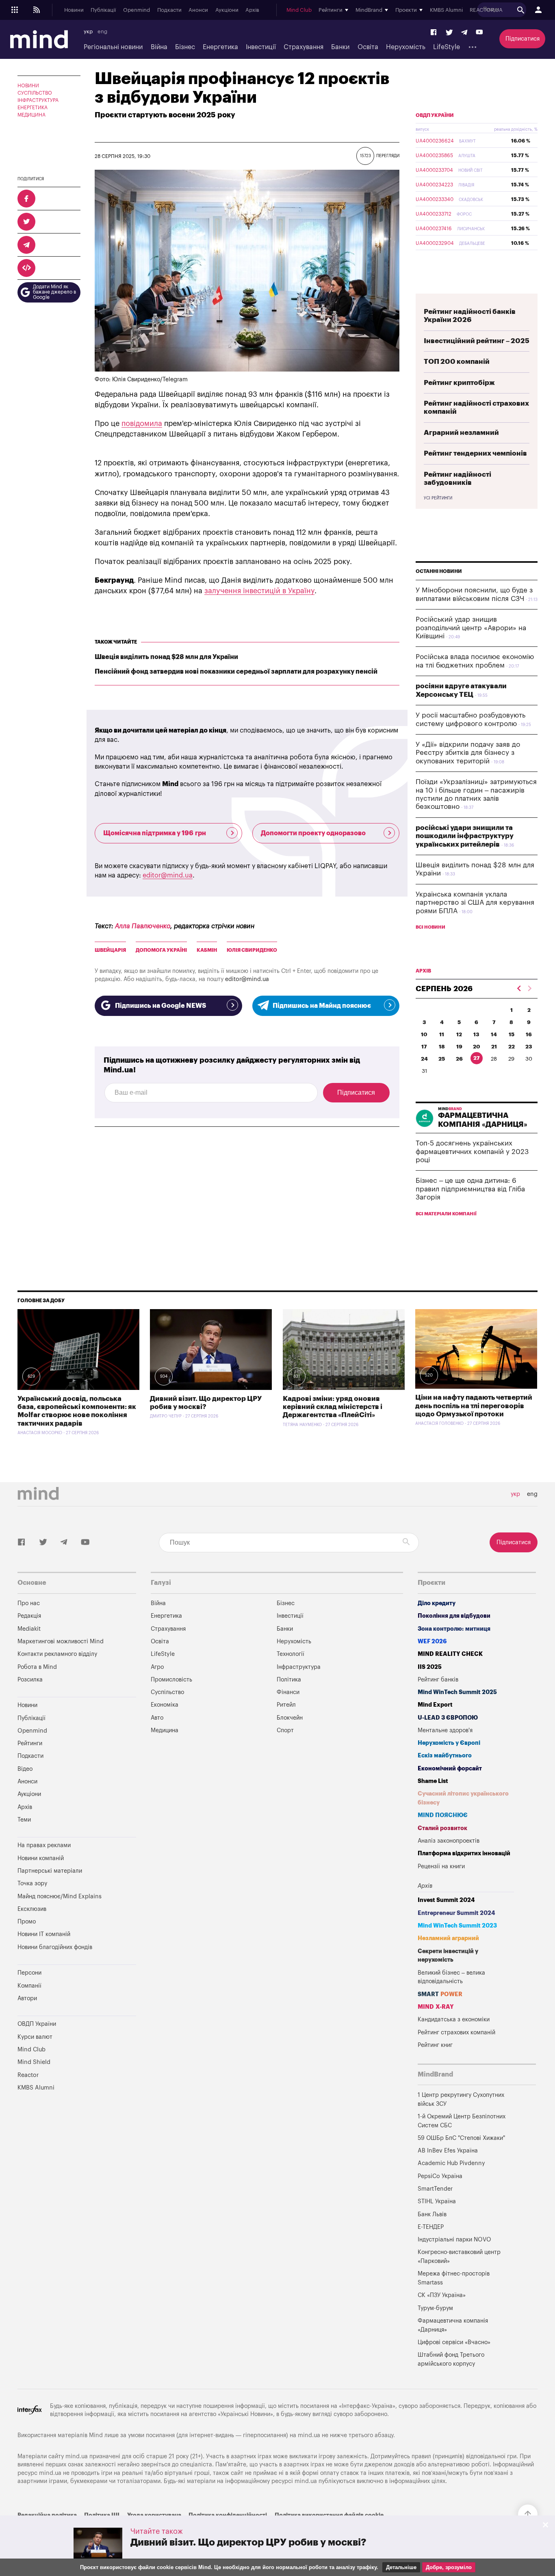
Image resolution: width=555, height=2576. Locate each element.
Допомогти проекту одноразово (313, 833)
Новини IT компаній (44, 1934)
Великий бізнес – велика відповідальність (451, 1977)
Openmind (137, 10)
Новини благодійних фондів (55, 1947)
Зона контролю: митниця (454, 1629)
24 (424, 1059)
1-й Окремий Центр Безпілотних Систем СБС (462, 2121)
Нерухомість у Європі (449, 1743)
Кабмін (207, 950)
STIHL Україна (437, 2201)
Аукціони (227, 10)
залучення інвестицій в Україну (259, 591)
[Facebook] (434, 33)
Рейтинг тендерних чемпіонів (475, 453)
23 (529, 1047)
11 (442, 1034)
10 (424, 1034)
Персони (29, 1973)
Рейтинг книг (435, 2045)
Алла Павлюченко (143, 926)
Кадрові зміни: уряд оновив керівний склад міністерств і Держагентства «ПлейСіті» (333, 1407)
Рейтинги (30, 1743)
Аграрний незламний (461, 433)
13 (476, 1034)
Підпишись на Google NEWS (160, 1006)
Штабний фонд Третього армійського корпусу (451, 2359)
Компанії (29, 1986)
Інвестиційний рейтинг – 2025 (477, 341)
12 (459, 1034)
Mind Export (435, 1705)
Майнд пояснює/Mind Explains (60, 1896)
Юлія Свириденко (252, 950)
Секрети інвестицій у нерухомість (448, 1956)
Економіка (165, 1705)
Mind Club (299, 10)
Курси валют (35, 2037)
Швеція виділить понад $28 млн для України (166, 657)
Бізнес (185, 47)
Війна (159, 47)
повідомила (142, 424)
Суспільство (35, 93)
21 (494, 1047)
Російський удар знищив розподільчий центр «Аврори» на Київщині (471, 628)
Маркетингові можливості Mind (61, 1641)
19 (459, 1047)
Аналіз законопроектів (449, 1841)
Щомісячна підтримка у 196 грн (155, 833)
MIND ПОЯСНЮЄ (443, 1815)
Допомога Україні (161, 950)
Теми (24, 1820)
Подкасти (169, 10)
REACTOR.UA (486, 10)
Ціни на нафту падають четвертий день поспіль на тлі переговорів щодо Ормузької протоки (474, 1406)
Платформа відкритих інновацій (464, 1853)
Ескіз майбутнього (445, 1756)
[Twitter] (449, 33)
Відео (25, 1769)
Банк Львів (432, 2214)
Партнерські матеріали (50, 1871)
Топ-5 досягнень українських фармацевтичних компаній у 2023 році (472, 1152)
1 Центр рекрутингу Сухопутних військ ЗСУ (461, 2099)
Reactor (28, 2075)
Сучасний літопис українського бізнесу (463, 1798)
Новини (74, 10)
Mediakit (29, 1629)
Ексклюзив (32, 1909)
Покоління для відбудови (454, 1616)
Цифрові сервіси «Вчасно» (454, 2342)
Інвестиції (261, 47)
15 (512, 1034)
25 (442, 1059)
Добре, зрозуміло (449, 2567)
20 (477, 1047)
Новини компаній (41, 1858)
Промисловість (171, 1680)
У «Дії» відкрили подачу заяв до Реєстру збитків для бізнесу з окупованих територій (468, 753)
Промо (27, 1922)
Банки (340, 47)
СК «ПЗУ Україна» (442, 2295)
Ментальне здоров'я (445, 1730)
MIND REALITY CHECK (450, 1654)
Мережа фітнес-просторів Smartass (454, 2278)
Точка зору (32, 1883)
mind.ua (309, 2435)
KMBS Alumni (446, 10)
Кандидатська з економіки (454, 2020)
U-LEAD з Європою (448, 1718)
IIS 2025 (430, 1667)
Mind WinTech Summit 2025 (457, 1692)
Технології (291, 1654)
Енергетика (220, 47)
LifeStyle (447, 47)
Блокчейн (290, 1718)
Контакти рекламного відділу (57, 1654)
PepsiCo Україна (440, 2176)
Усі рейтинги (438, 498)
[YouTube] (479, 33)
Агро (157, 1667)
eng (102, 32)
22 (512, 1047)
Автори (27, 1998)
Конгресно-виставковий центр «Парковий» (459, 2257)
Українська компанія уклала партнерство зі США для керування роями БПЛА (475, 903)
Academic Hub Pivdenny (451, 2163)
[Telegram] (464, 33)
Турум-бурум (435, 2308)
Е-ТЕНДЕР (431, 2227)
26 (459, 1059)
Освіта (368, 47)
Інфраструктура (38, 100)
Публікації (103, 10)
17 (424, 1047)
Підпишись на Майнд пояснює (322, 1006)
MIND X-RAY (436, 2007)
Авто (157, 1718)
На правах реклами (44, 1845)
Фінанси (288, 1692)
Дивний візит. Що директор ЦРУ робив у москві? (248, 2542)
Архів (252, 10)
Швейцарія (110, 950)
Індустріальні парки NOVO (454, 2240)
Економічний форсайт (450, 1769)
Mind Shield (34, 2062)
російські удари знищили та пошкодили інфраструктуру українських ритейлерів (465, 836)
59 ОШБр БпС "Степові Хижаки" (461, 2138)
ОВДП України (435, 115)
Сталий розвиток (442, 1828)
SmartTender (435, 2189)
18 (442, 1047)
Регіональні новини (113, 47)
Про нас (29, 1603)
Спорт (285, 1730)
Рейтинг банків (438, 1680)
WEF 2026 (432, 1641)
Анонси (198, 10)
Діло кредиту (437, 1603)
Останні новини (439, 571)
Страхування (304, 47)
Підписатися (522, 39)
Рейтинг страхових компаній (456, 2032)
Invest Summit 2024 (446, 1900)
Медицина (31, 115)
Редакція (29, 1616)
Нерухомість (406, 47)
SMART (440, 1994)
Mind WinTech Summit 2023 (457, 1926)
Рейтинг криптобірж (459, 383)
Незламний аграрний (448, 1938)
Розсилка (30, 1680)
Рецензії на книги (441, 1866)
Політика (289, 1680)
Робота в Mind (37, 1667)
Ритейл (286, 1705)
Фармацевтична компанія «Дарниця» (453, 2325)
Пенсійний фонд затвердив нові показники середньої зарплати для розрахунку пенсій (236, 672)
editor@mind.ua (168, 875)
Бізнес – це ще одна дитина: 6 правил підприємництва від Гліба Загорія (470, 1189)
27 (477, 1058)
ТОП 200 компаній (457, 362)
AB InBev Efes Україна (448, 2151)
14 (494, 1034)
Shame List (433, 1781)
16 (529, 1034)
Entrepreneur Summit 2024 (456, 1913)
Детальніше (401, 2567)
